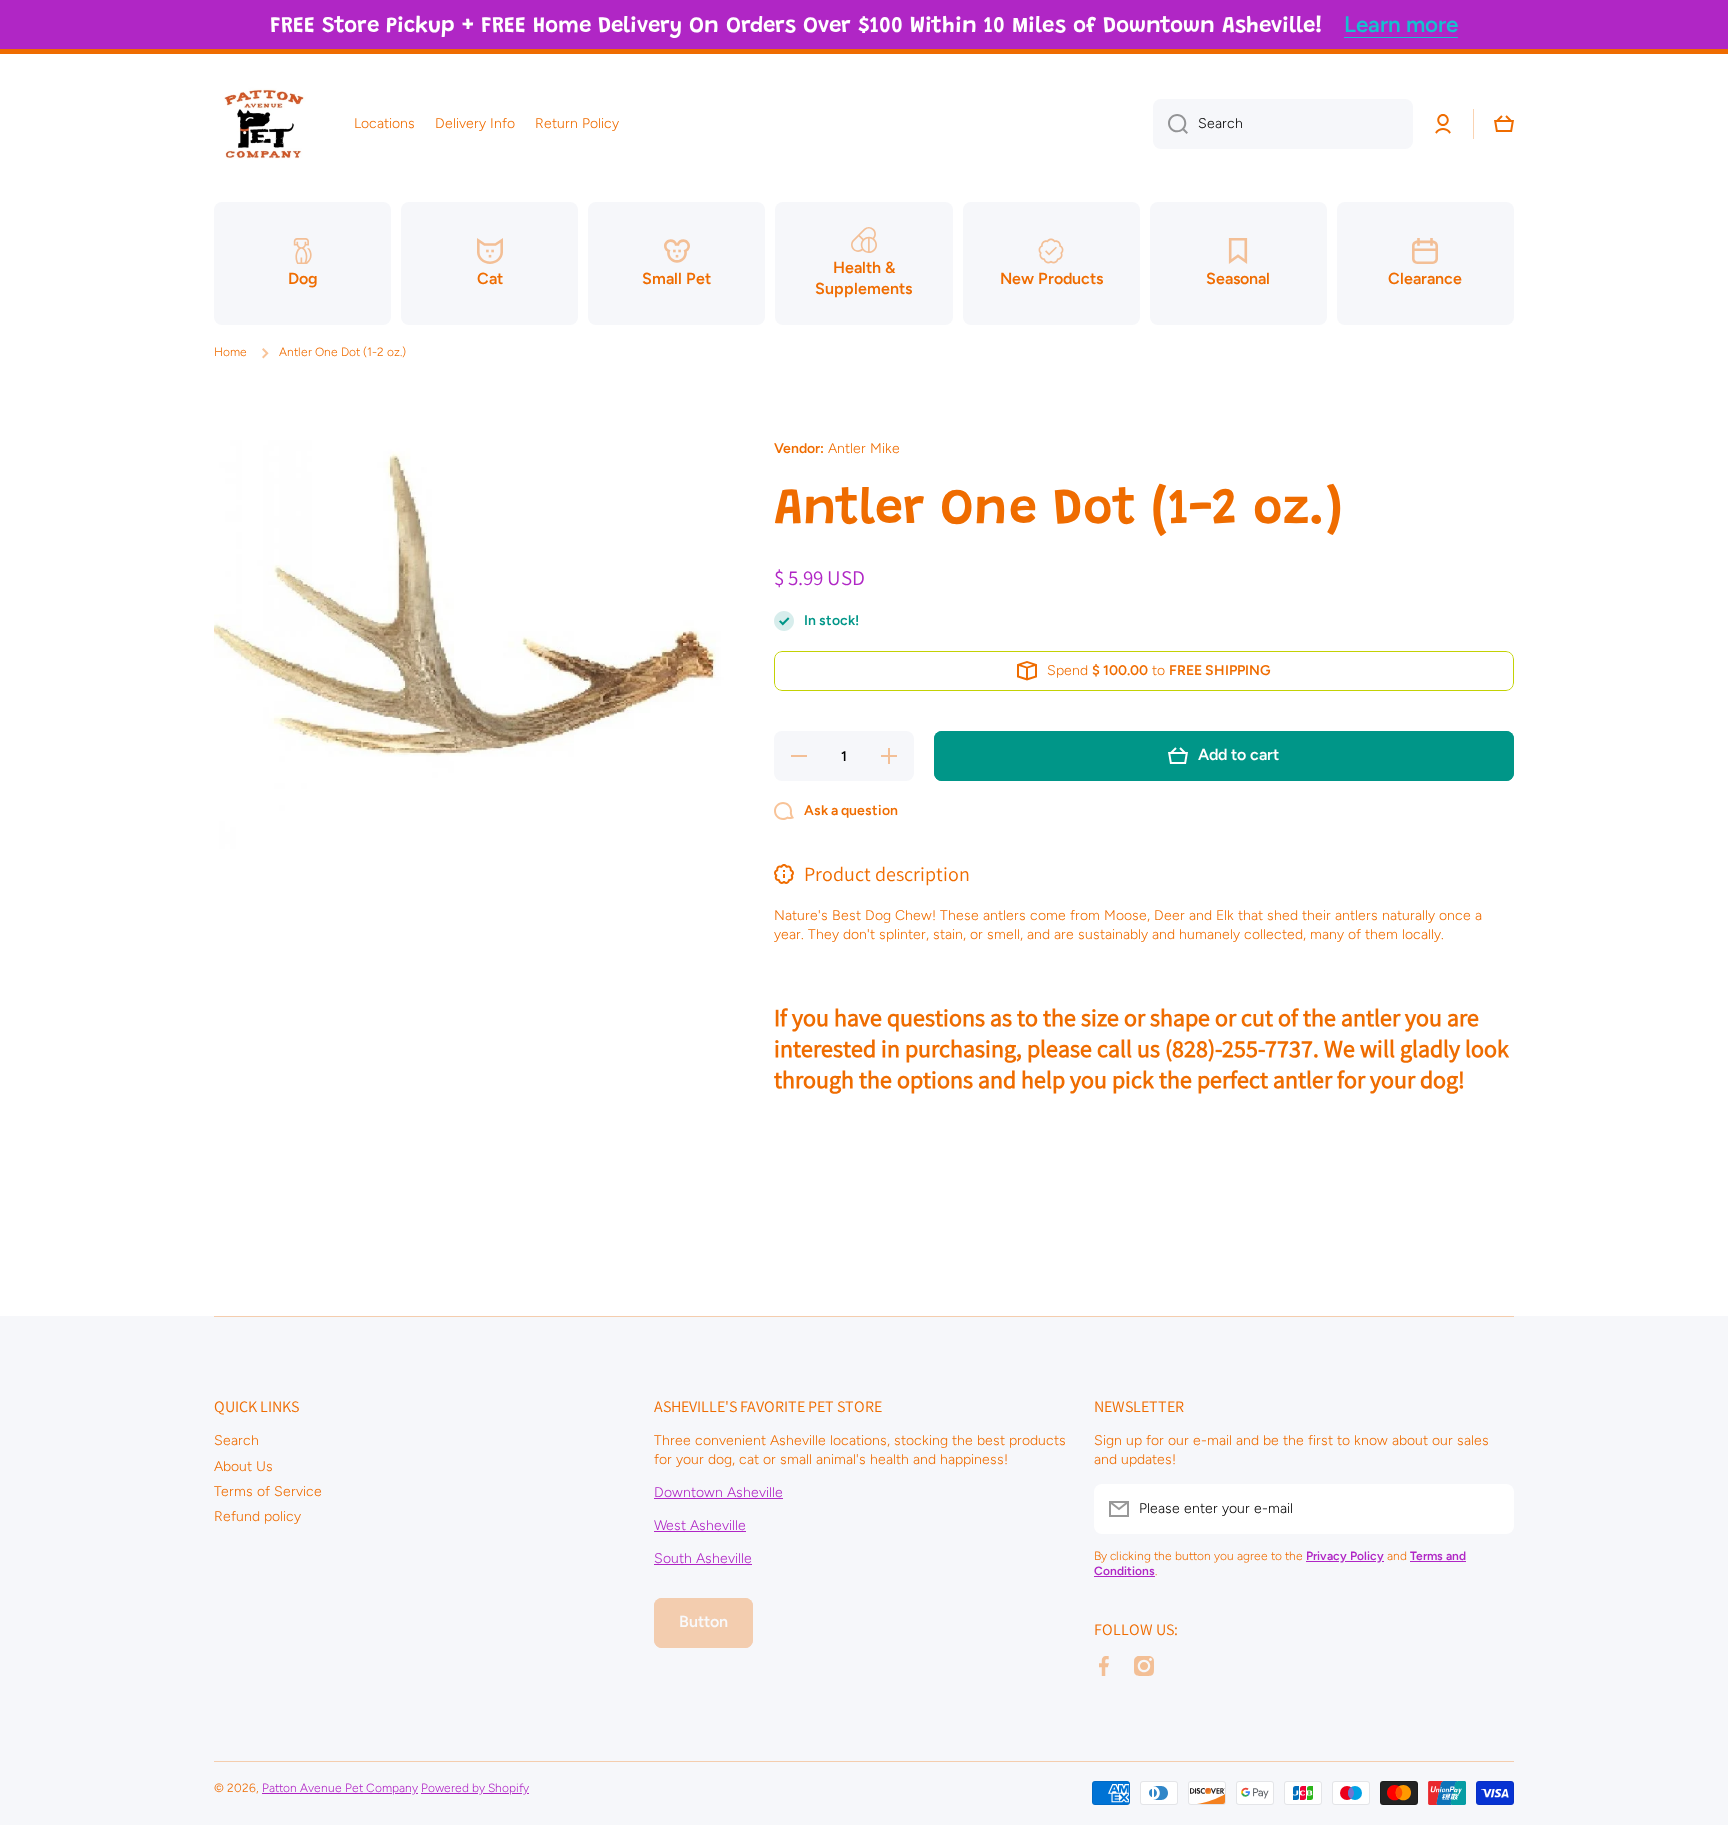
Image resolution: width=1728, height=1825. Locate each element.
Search (236, 1440)
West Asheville (700, 1525)
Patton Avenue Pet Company (340, 1788)
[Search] (1170, 124)
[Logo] (264, 124)
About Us (243, 1466)
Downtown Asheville (718, 1492)
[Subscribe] (1489, 1509)
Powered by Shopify (475, 1788)
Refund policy (257, 1516)
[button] (1504, 124)
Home (230, 352)
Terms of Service (268, 1491)
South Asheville (703, 1558)
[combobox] (1283, 124)
